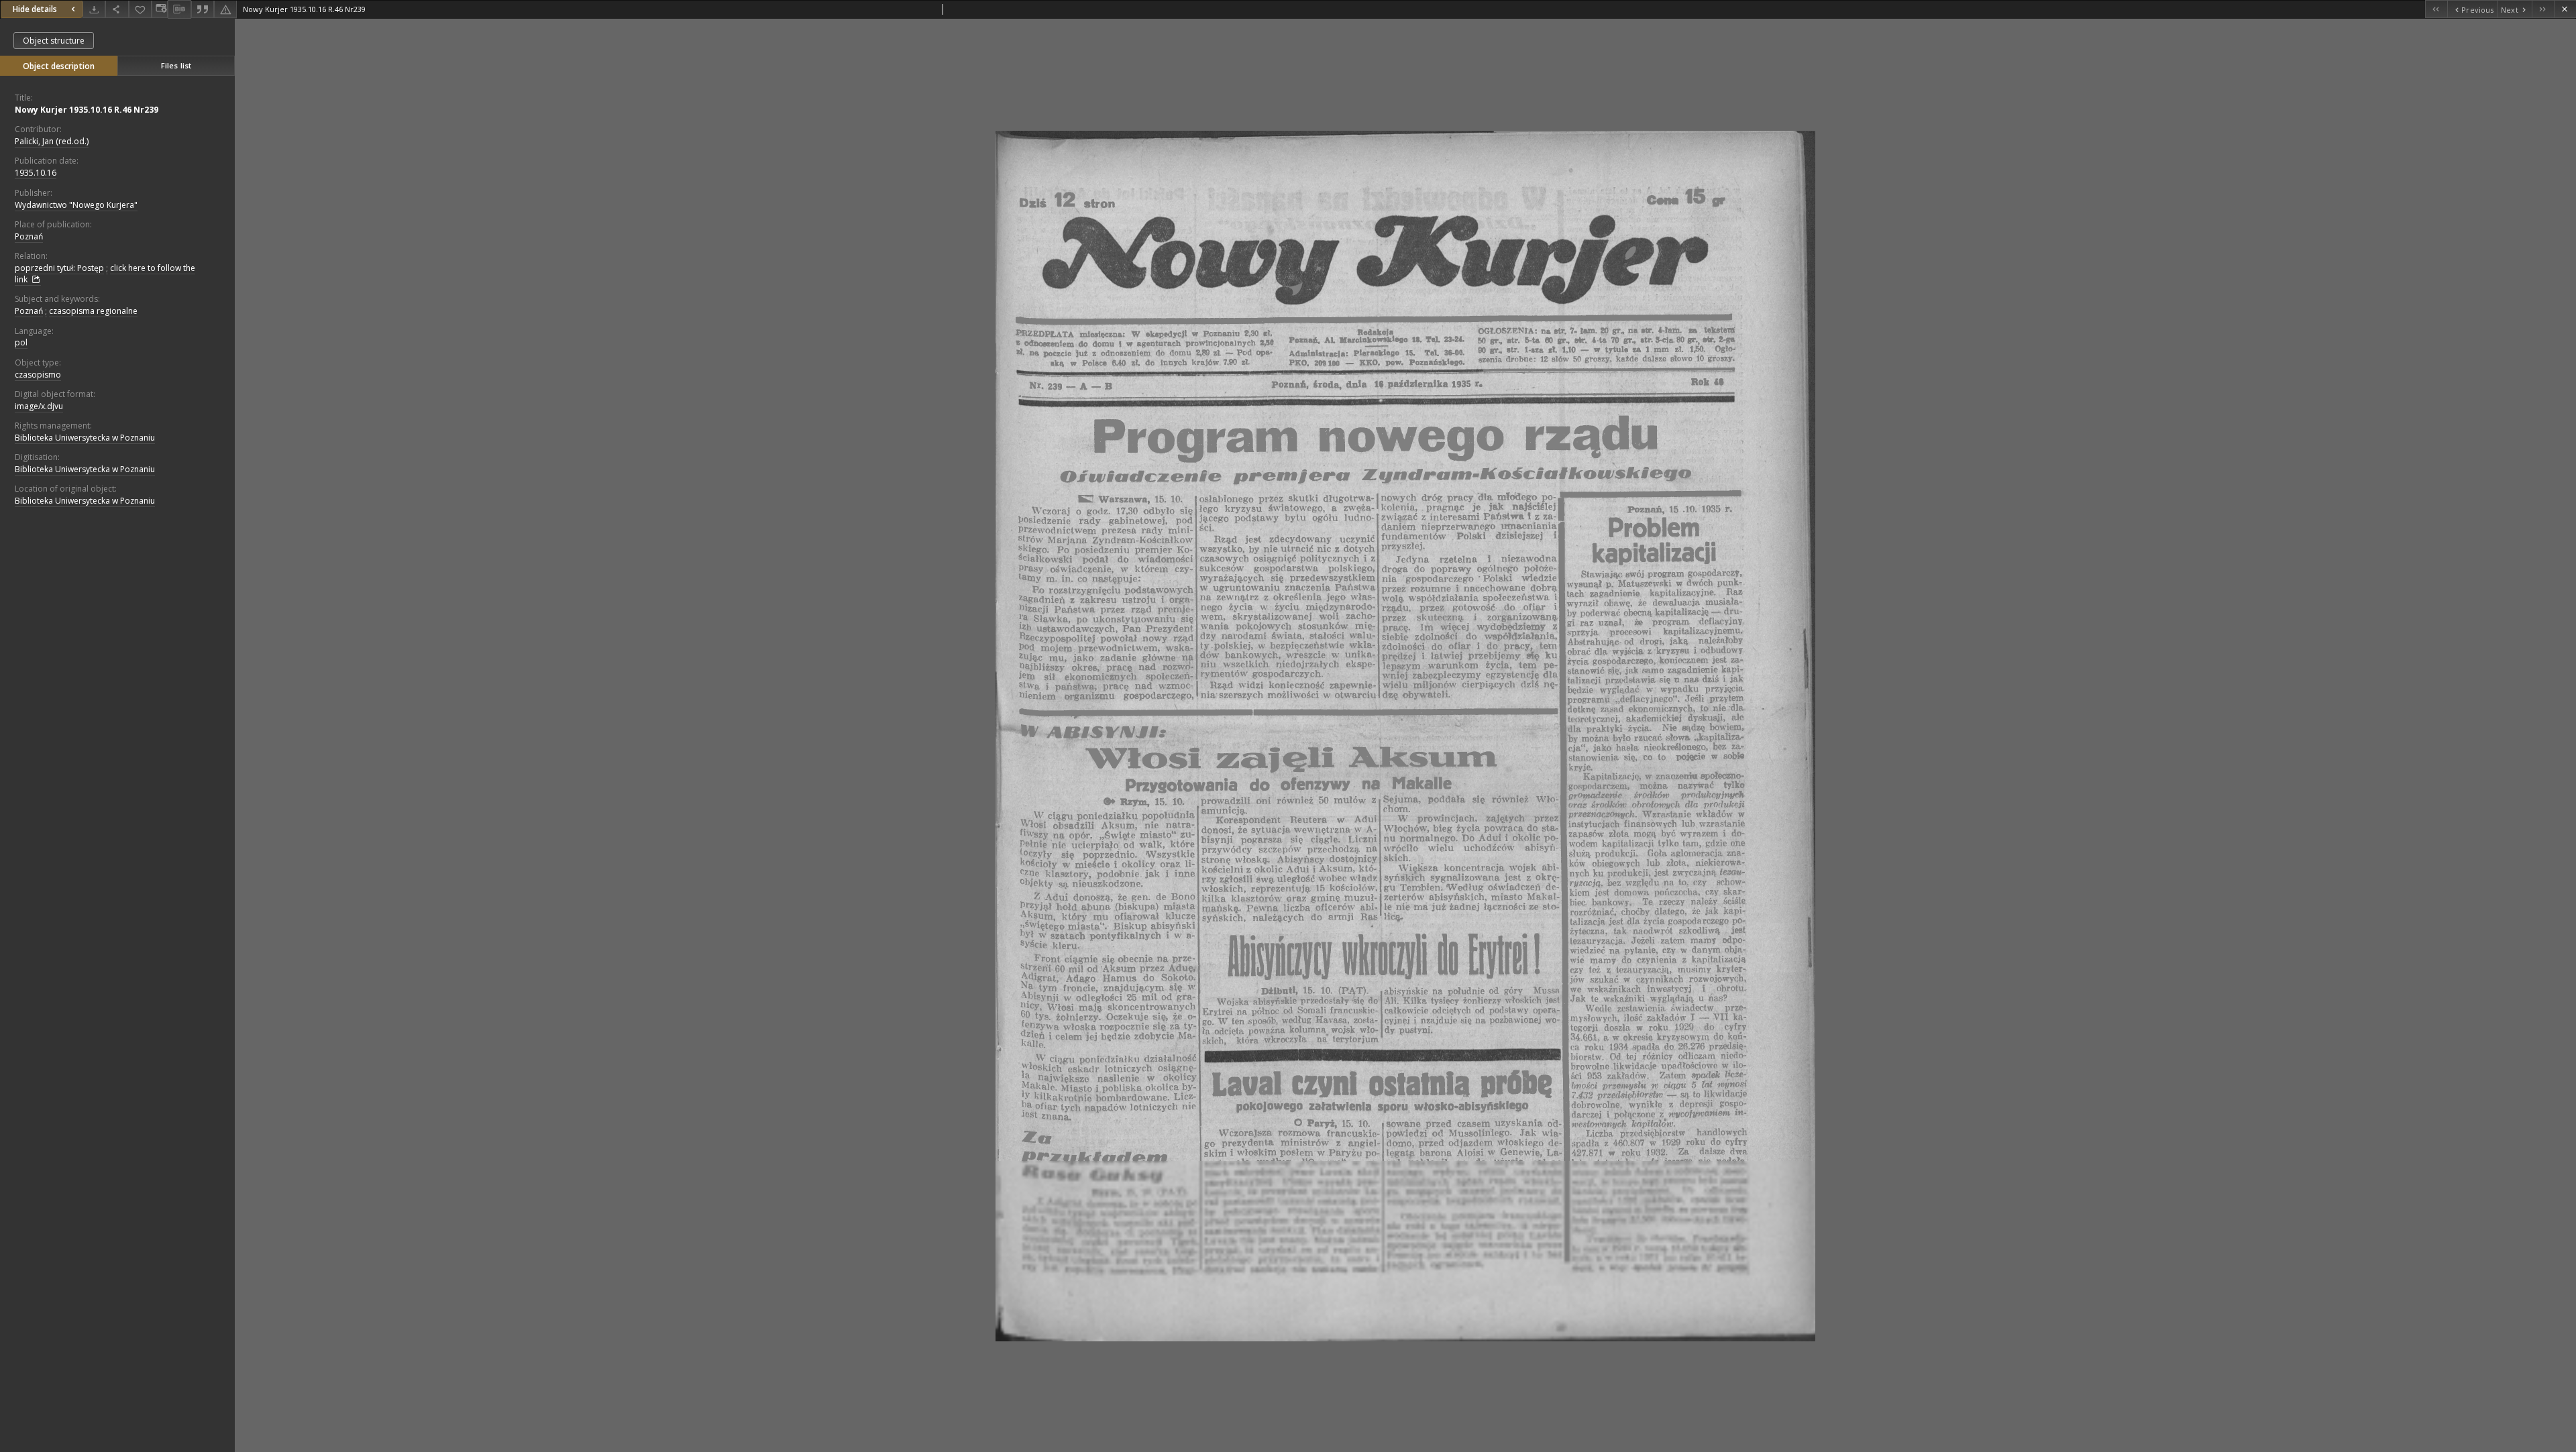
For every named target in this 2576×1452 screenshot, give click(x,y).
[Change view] (160, 9)
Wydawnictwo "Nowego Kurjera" (76, 205)
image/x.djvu (39, 406)
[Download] (94, 9)
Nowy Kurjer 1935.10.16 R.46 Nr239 (87, 110)
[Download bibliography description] (179, 9)
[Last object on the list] (2543, 9)
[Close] (2565, 9)
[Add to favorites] (140, 9)
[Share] (117, 9)
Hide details (35, 9)
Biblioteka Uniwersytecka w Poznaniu (85, 438)
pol (21, 342)
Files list (176, 65)
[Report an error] (225, 9)
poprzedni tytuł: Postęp (59, 268)
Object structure (54, 41)
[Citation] (203, 9)
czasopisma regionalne (93, 311)
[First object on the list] (2436, 9)
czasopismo (38, 375)
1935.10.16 (36, 173)
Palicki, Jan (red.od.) (52, 141)
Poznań (29, 236)
